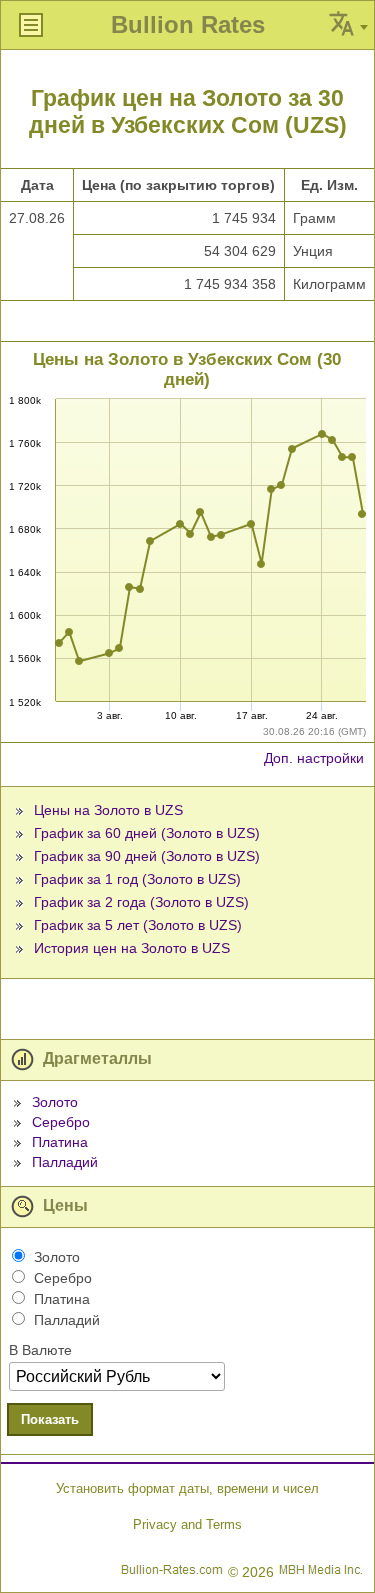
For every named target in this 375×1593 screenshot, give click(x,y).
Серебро (61, 1122)
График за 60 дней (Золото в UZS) (147, 833)
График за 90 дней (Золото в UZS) (147, 856)
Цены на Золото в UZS (108, 810)
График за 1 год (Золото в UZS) (137, 879)
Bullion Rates (188, 24)
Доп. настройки (314, 758)
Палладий (65, 1162)
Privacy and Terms (187, 1524)
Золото (55, 1102)
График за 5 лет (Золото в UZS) (138, 925)
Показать (50, 1419)
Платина (60, 1142)
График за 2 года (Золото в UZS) (141, 902)
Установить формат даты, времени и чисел (187, 1488)
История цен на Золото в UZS (132, 948)
